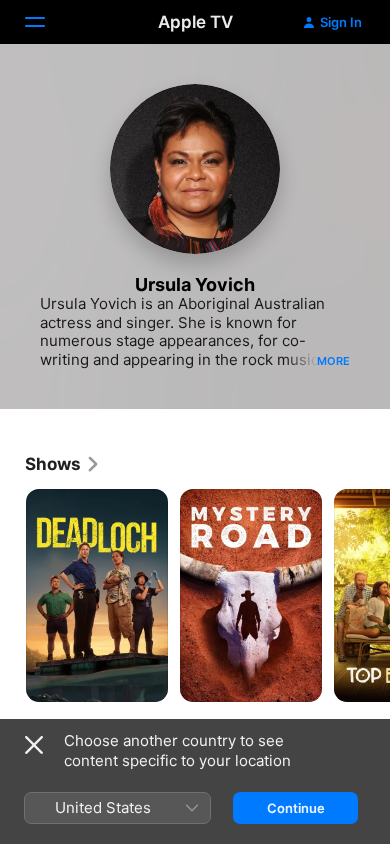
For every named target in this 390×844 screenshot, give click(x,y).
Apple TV (195, 22)
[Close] (34, 745)
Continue (296, 808)
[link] (63, 464)
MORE (333, 361)
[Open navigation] (47, 22)
